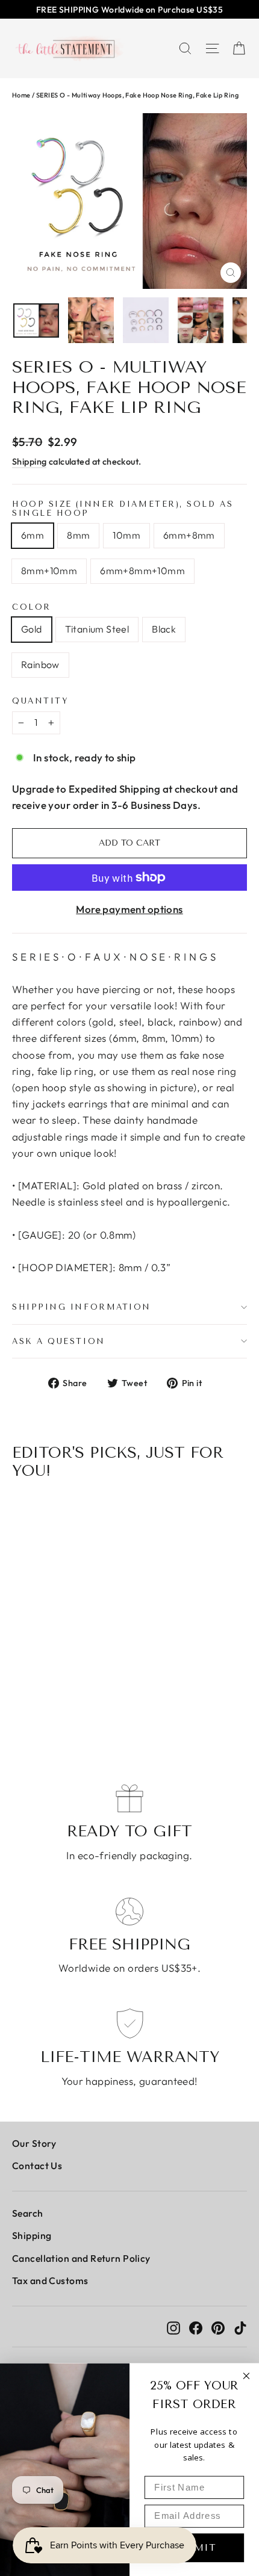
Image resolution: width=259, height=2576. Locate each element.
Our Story (34, 2143)
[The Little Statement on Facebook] (196, 2327)
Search (28, 2213)
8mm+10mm (49, 571)
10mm (126, 535)
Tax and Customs (50, 2280)
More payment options (129, 909)
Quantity (40, 701)
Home (21, 95)
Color (32, 607)
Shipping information (82, 1307)
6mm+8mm (189, 535)
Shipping (29, 462)
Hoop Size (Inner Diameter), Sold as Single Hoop (123, 509)
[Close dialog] (247, 2376)
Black (164, 629)
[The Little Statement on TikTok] (240, 2327)
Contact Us (37, 2166)
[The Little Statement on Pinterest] (218, 2327)
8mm (78, 535)
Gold (32, 629)
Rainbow (40, 664)
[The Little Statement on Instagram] (173, 2327)
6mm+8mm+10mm (142, 571)
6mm (33, 535)
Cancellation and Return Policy (81, 2258)
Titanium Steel (97, 629)
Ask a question (59, 1341)
